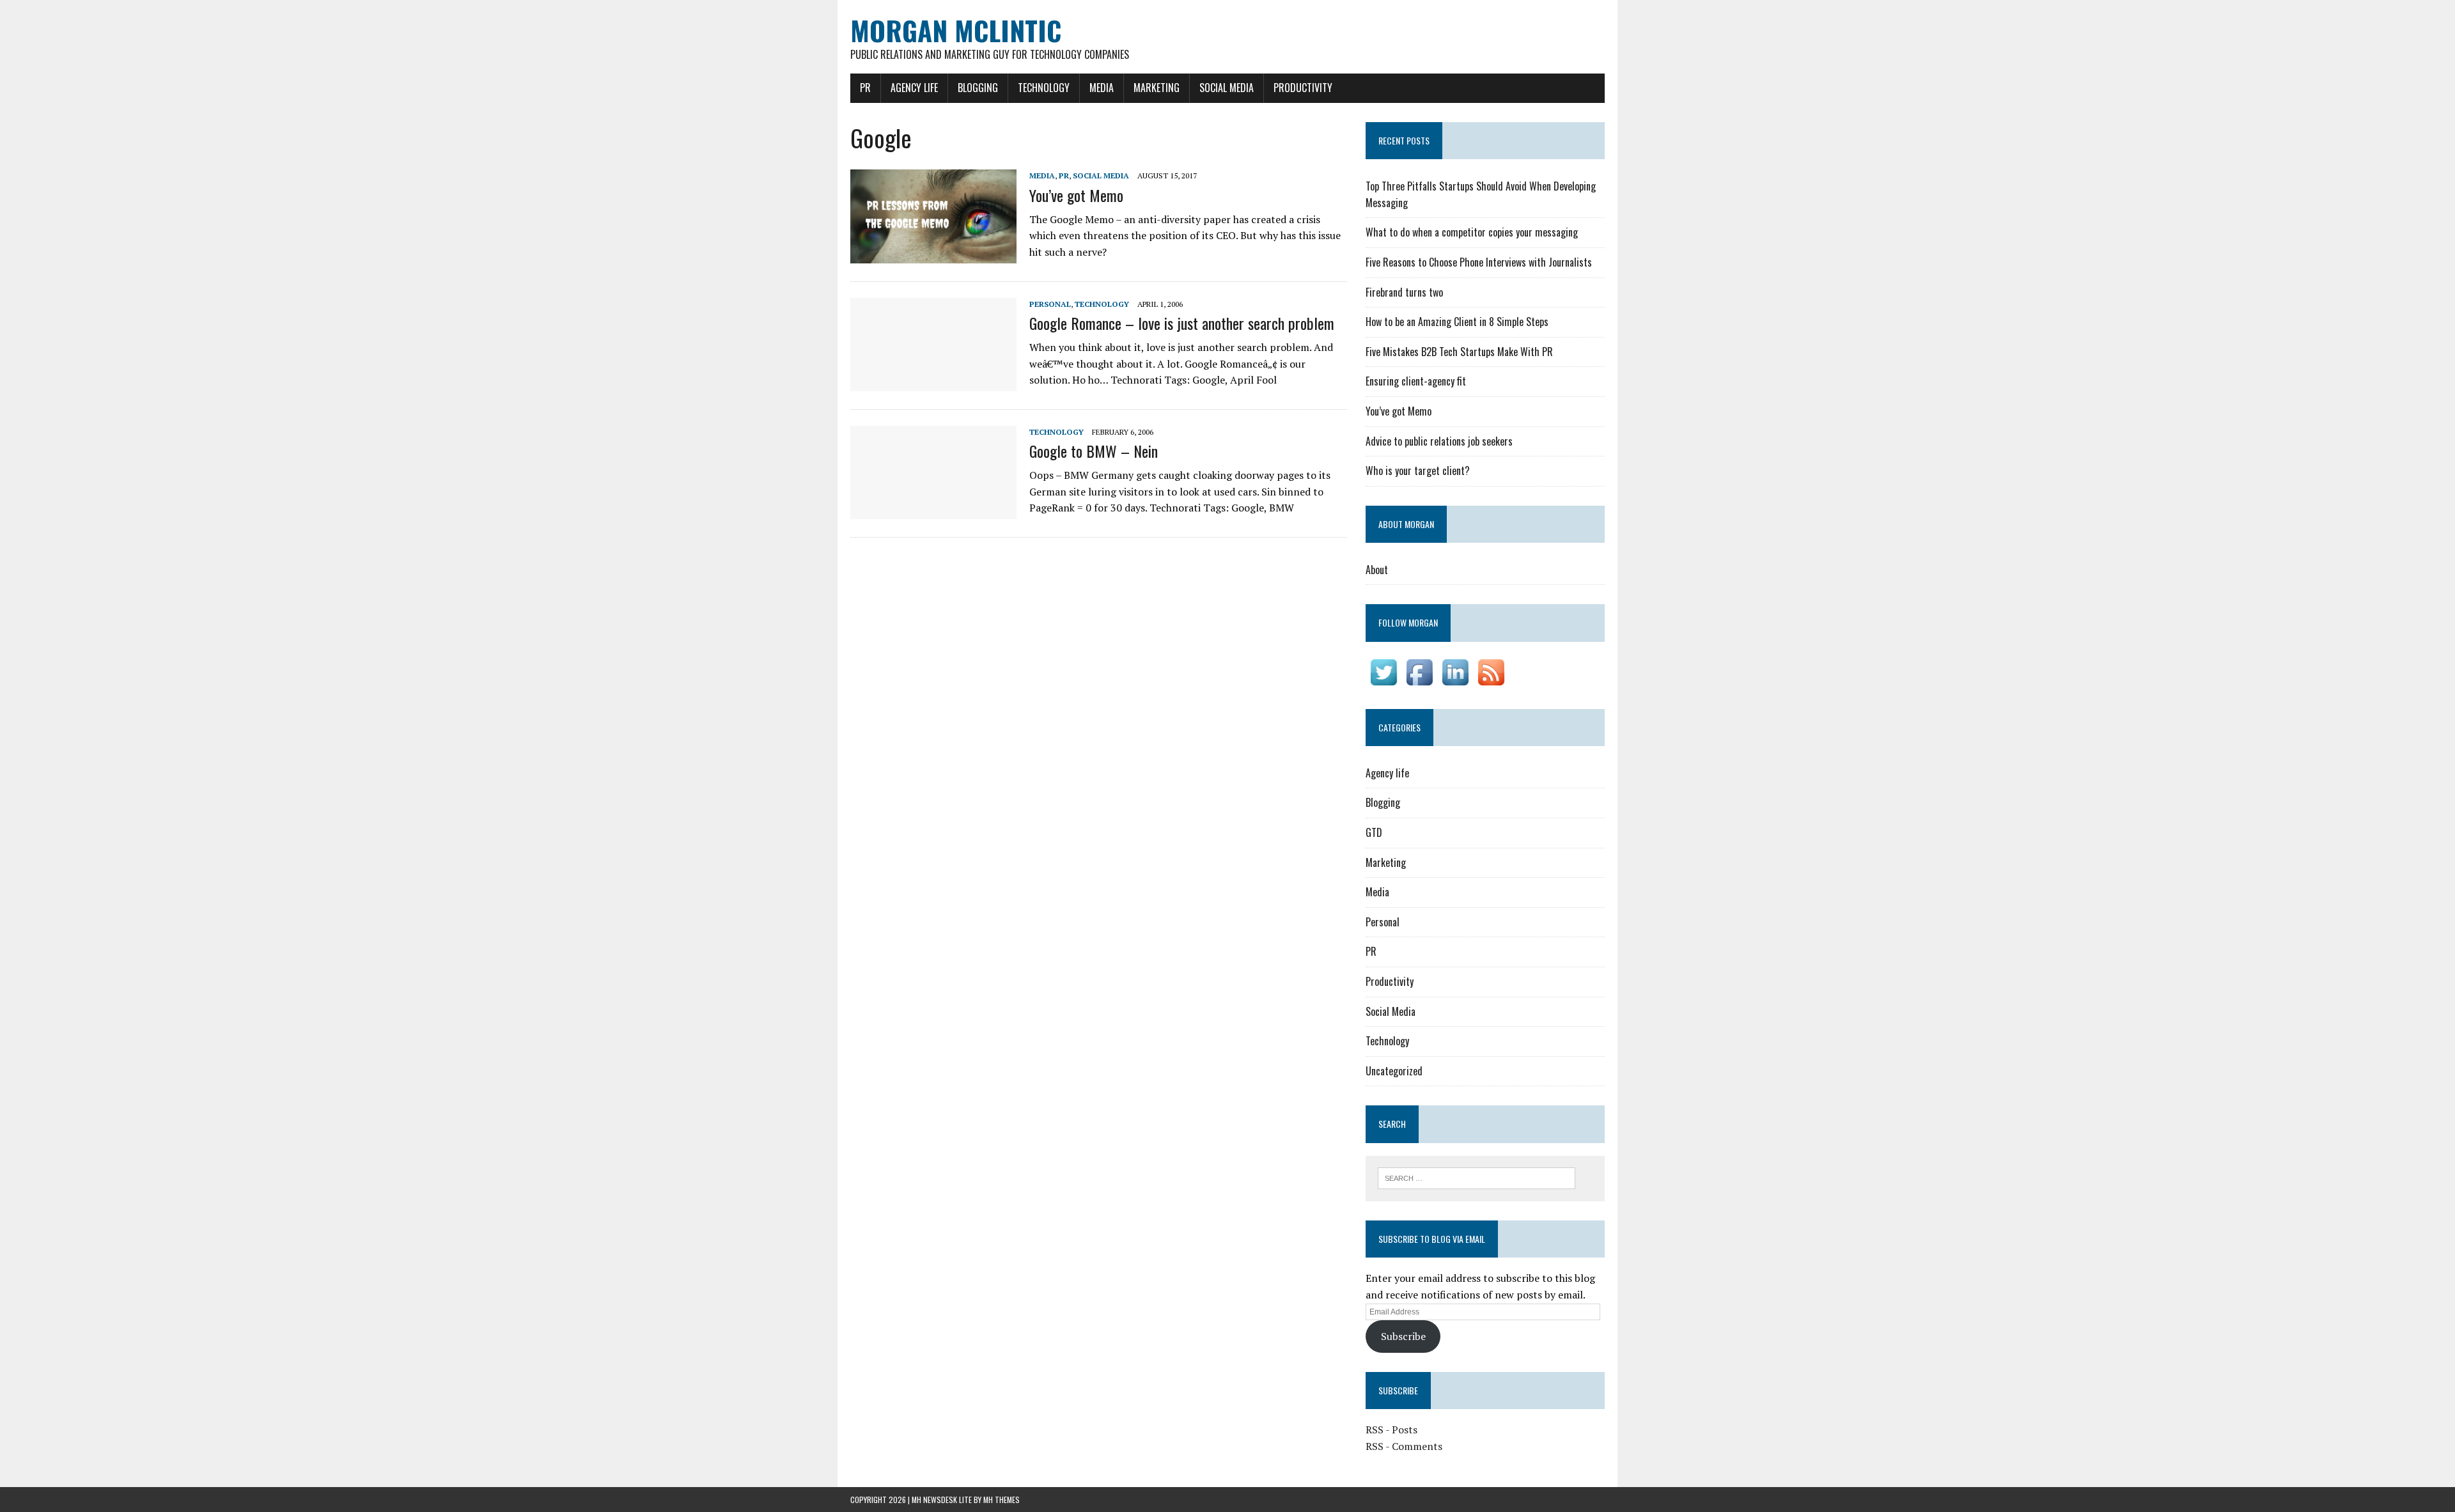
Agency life (914, 88)
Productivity (1303, 88)
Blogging (978, 88)
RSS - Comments (1404, 1446)
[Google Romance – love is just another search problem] (933, 382)
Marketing (1157, 88)
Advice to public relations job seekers (1439, 441)
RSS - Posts (1391, 1430)
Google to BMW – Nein (1094, 451)
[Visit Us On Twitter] (1383, 681)
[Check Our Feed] (1491, 681)
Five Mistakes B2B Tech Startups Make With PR (1459, 352)
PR (865, 88)
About (1377, 570)
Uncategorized (1394, 1071)
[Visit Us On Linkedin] (1455, 681)
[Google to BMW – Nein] (933, 510)
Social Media (1227, 88)
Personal (1050, 304)
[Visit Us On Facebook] (1419, 681)
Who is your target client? (1418, 471)
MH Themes (1001, 1500)
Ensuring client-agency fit (1416, 381)
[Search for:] (1477, 1177)
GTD (1374, 832)
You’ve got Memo (1076, 195)
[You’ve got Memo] (933, 254)
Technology (1044, 88)
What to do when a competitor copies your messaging (1472, 232)
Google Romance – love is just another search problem (1182, 323)
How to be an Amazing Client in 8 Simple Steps (1457, 322)
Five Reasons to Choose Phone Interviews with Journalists (1479, 262)
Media (1102, 88)
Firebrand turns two (1404, 292)
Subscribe (1403, 1336)
